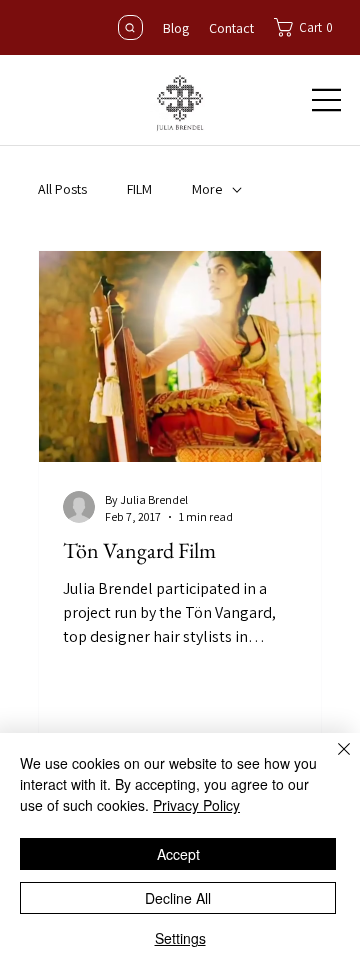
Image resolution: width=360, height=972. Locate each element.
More (207, 189)
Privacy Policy (196, 805)
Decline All (178, 898)
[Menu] (327, 100)
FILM (139, 189)
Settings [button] (180, 938)
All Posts (62, 189)
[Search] (130, 27)
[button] (308, 27)
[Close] (332, 761)
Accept (178, 854)
